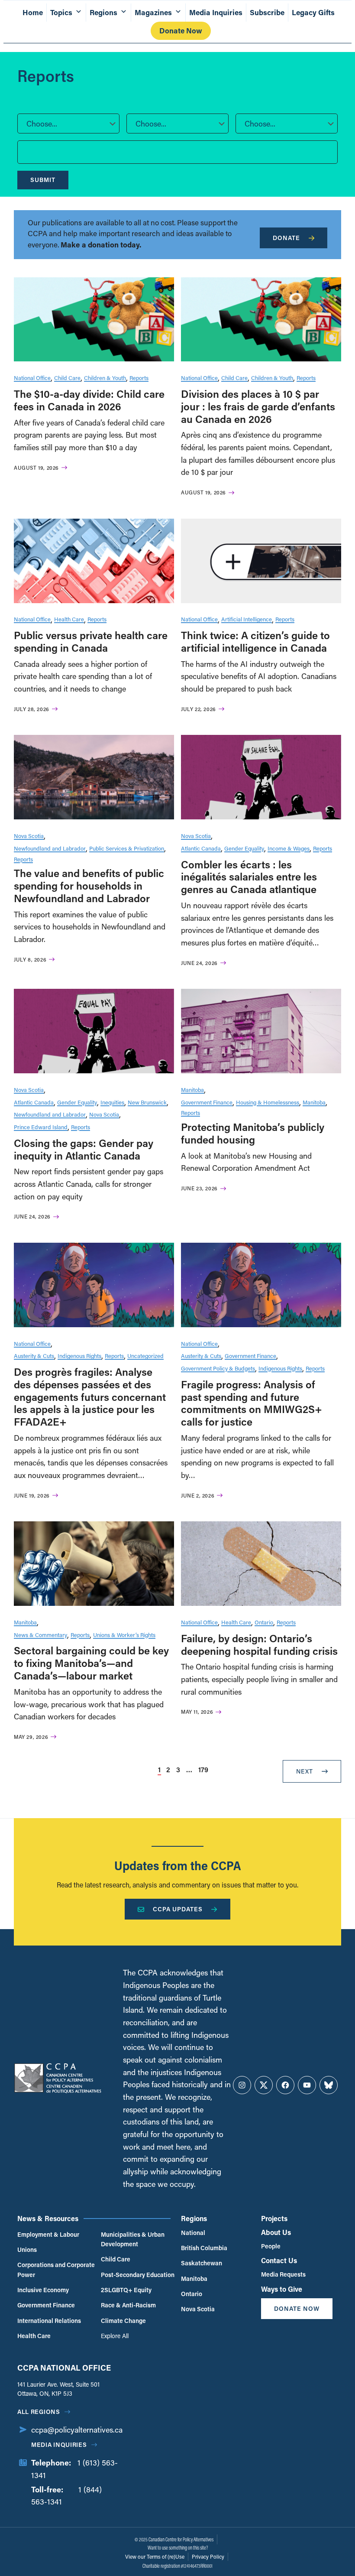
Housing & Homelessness (268, 1102)
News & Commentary (40, 1635)
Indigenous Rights (79, 1356)
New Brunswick (147, 1102)
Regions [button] (103, 12)
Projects (274, 2218)
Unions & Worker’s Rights (124, 1635)
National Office (32, 378)
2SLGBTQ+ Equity (126, 2290)
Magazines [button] (153, 12)
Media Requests (283, 2274)
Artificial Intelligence (247, 619)
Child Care (67, 378)
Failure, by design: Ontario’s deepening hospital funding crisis (259, 1644)
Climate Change (123, 2321)
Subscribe (267, 12)
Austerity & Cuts (34, 1356)
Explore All (115, 2336)
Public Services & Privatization (127, 848)
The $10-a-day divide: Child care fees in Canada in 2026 (89, 400)
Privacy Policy (208, 2557)
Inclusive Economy (43, 2290)
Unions (27, 2250)
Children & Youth (105, 378)
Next (305, 1771)
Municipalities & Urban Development (133, 2239)
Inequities (112, 1102)
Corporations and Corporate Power (56, 2269)
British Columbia (204, 2248)
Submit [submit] (43, 180)
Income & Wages (289, 848)
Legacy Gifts (313, 12)
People (271, 2246)
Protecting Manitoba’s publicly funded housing (253, 1133)
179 (203, 1769)
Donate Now (181, 31)
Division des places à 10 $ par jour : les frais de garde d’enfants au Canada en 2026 (258, 406)
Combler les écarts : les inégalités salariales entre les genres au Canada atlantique (249, 877)
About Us (276, 2232)
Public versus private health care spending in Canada (91, 641)
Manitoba (192, 1090)
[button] (68, 123)
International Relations (49, 2321)
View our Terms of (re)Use (155, 2557)
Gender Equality (244, 848)
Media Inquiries (216, 12)
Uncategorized (145, 1356)
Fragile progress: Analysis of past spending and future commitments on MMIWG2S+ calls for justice (252, 1403)
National (193, 2233)
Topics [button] (61, 12)
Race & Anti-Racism (128, 2305)
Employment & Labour (48, 2234)
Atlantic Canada (201, 848)
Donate (286, 238)
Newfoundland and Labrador (50, 848)
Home (33, 12)
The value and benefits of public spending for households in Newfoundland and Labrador (89, 885)
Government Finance (207, 1102)
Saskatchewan (202, 2263)
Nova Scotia (29, 836)
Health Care (69, 619)
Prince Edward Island (41, 1127)
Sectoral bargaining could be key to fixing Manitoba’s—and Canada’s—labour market (91, 1663)
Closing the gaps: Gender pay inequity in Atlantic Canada (84, 1149)
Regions (194, 2218)
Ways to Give (282, 2289)
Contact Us (279, 2260)
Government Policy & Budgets (218, 1368)
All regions (39, 2412)
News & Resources (48, 2218)
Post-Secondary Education (138, 2275)
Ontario (264, 1622)
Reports (139, 378)
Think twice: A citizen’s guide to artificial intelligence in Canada (255, 641)
